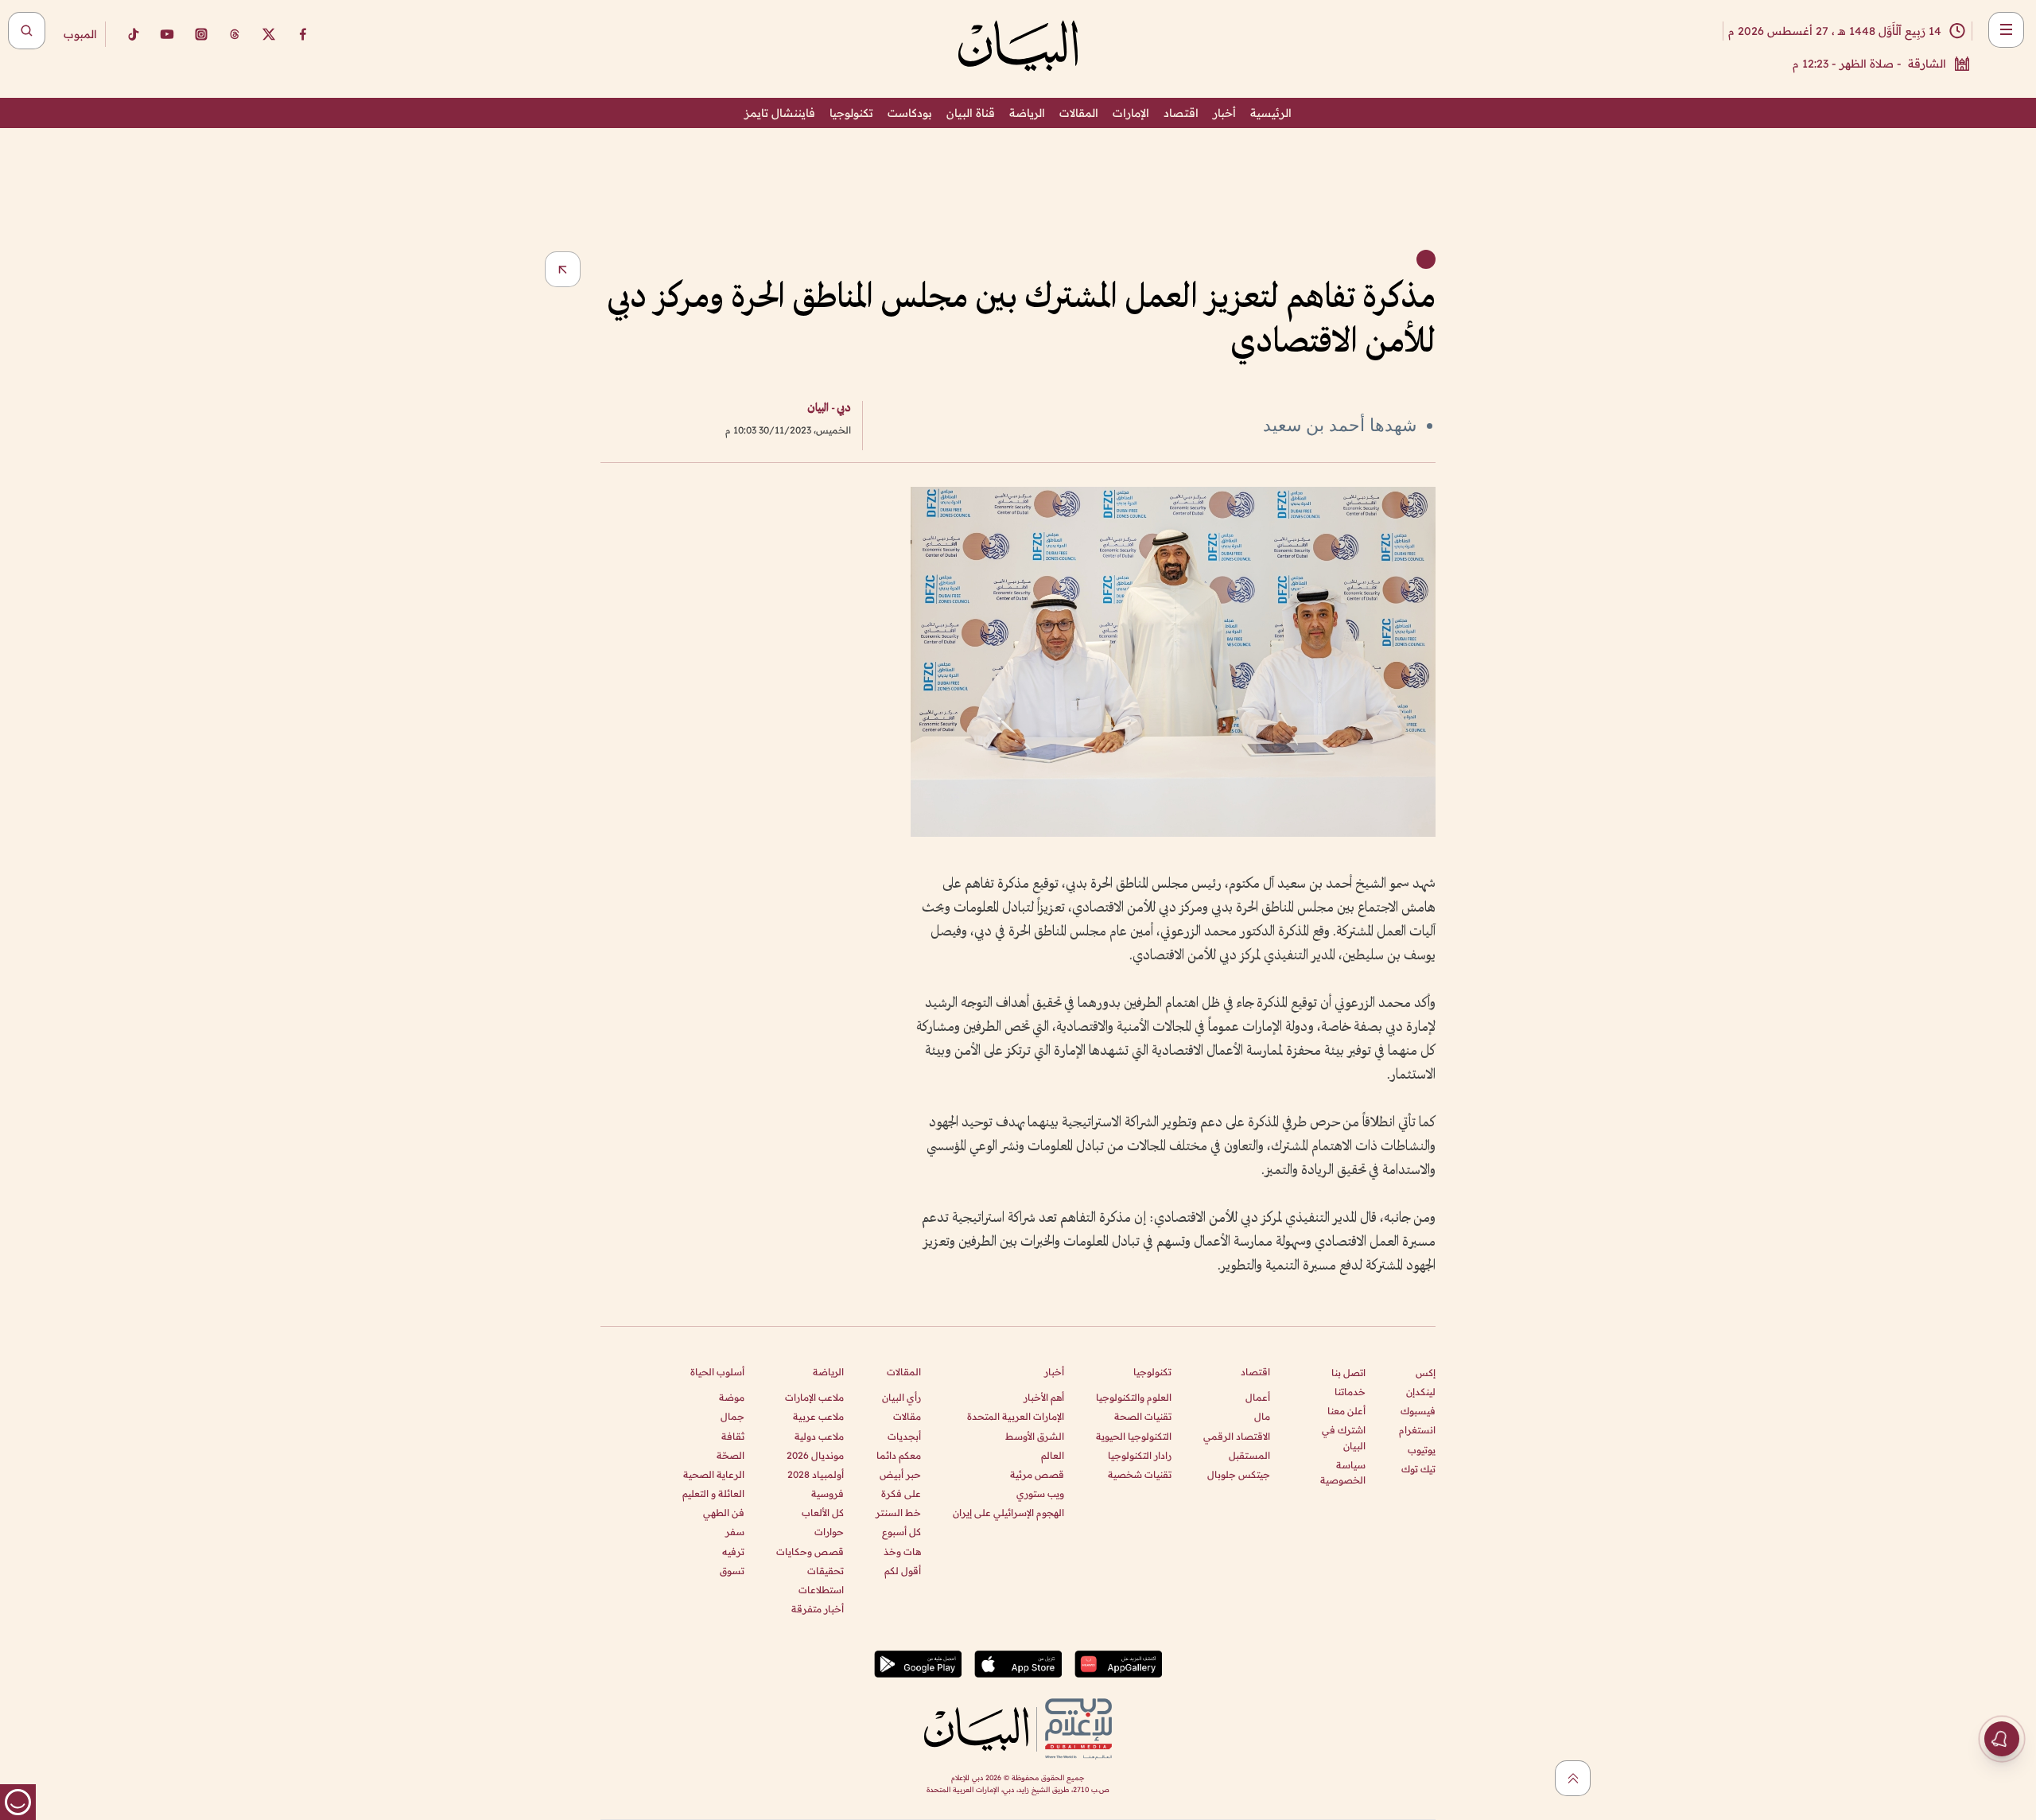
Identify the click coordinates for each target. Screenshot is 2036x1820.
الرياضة (1027, 113)
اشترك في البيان (1344, 1437)
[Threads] (235, 34)
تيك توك (1418, 1469)
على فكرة (901, 1493)
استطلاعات (821, 1590)
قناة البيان (971, 113)
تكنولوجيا (851, 113)
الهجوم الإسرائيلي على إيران (1008, 1513)
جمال (732, 1416)
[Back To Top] (1573, 1778)
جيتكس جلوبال (1239, 1474)
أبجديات (904, 1436)
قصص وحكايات (810, 1552)
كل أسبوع (901, 1532)
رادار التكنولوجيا (1140, 1455)
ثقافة (733, 1436)
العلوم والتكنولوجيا (1134, 1397)
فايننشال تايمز (780, 113)
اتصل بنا (1348, 1373)
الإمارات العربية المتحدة (1016, 1416)
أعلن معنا (1346, 1411)
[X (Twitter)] (269, 34)
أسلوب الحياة (717, 1372)
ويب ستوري (1040, 1493)
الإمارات (1131, 113)
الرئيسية (1271, 113)
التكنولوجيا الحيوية (1134, 1436)
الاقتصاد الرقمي (1237, 1436)
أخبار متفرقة (818, 1609)
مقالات (907, 1416)
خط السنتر (898, 1513)
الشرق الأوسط (1035, 1436)
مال (1262, 1416)
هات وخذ (902, 1552)
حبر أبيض (900, 1474)
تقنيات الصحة (1143, 1416)
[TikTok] (133, 34)
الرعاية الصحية (714, 1474)
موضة (732, 1397)
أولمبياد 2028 (816, 1474)
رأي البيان (901, 1397)
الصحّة (730, 1455)
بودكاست (910, 113)
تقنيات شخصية (1140, 1474)
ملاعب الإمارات (814, 1397)
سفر (735, 1532)
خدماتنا (1350, 1392)
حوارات (829, 1532)
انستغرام (1417, 1430)
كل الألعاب (823, 1513)
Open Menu (2006, 30)
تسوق (732, 1571)
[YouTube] (167, 34)
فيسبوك (1418, 1411)
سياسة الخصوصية (1343, 1472)
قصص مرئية (1037, 1474)
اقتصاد (1181, 113)
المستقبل (1249, 1455)
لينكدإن (1421, 1392)
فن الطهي (724, 1513)
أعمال (1258, 1397)
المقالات (1079, 113)
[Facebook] (303, 34)
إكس (1426, 1373)
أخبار (1224, 113)
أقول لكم (903, 1571)
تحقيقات (826, 1571)
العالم (1053, 1455)
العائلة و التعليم (713, 1493)
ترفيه (733, 1552)
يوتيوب (1422, 1450)
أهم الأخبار (1044, 1397)
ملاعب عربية (818, 1416)
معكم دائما (899, 1455)
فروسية (828, 1493)
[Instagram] (201, 34)
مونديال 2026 (815, 1455)
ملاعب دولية (819, 1436)
